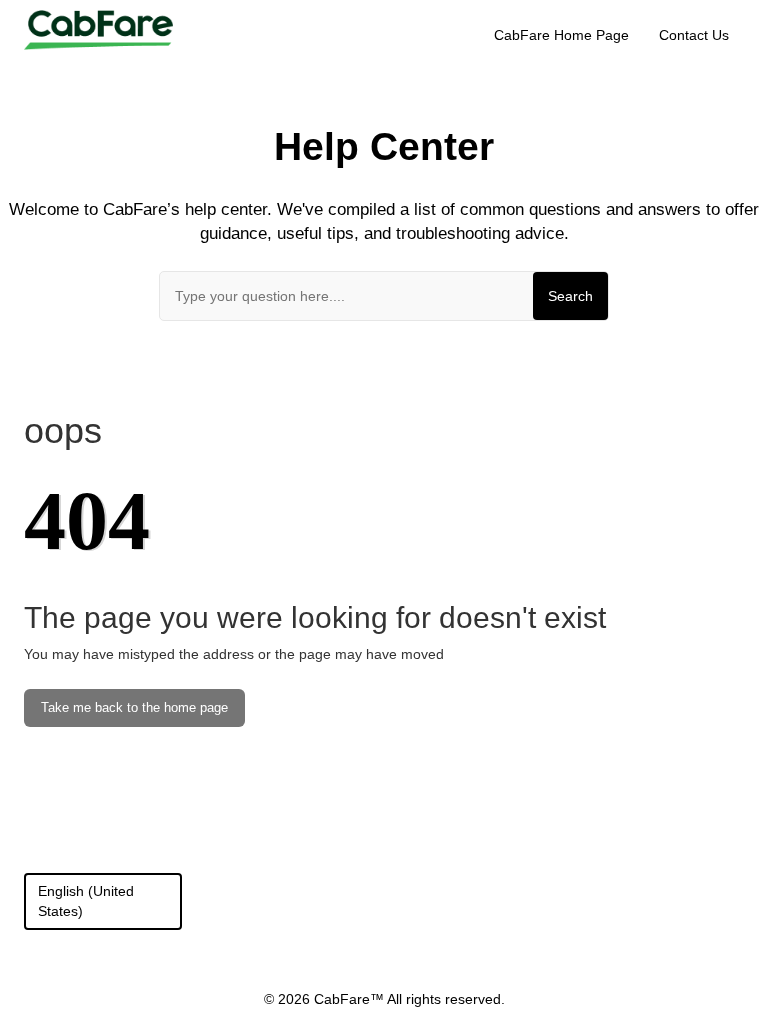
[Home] (98, 29)
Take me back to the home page (134, 708)
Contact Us (694, 35)
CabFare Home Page (561, 35)
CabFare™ (350, 999)
